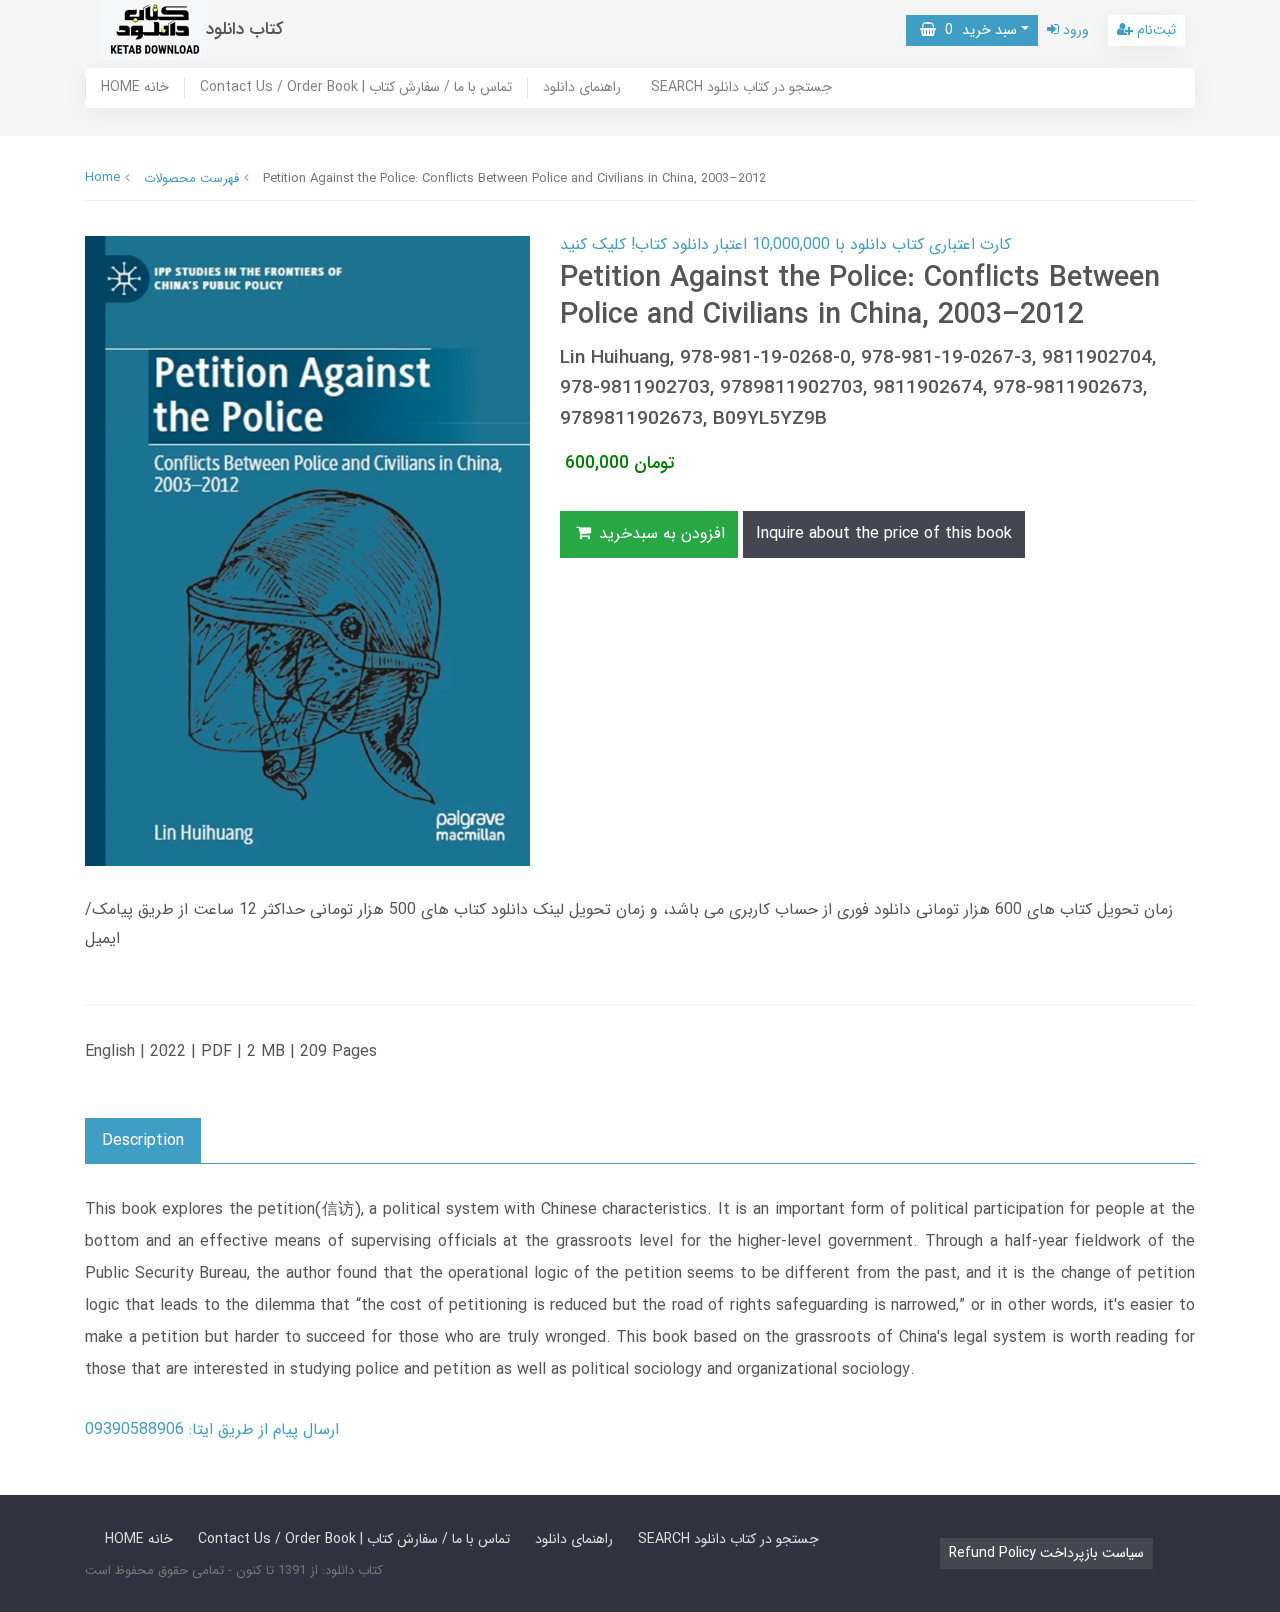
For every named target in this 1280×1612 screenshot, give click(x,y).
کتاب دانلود (245, 29)
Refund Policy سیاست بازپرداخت (1046, 1553)
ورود (1074, 30)
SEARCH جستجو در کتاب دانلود (741, 88)
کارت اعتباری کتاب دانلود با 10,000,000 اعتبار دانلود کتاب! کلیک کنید (785, 244)
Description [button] (143, 1140)
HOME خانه (135, 88)
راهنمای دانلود (582, 88)
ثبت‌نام (1154, 30)
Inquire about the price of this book (884, 533)
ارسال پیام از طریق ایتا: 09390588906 (212, 1429)
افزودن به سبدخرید (659, 533)
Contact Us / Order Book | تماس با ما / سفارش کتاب (356, 88)
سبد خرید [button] (976, 30)
